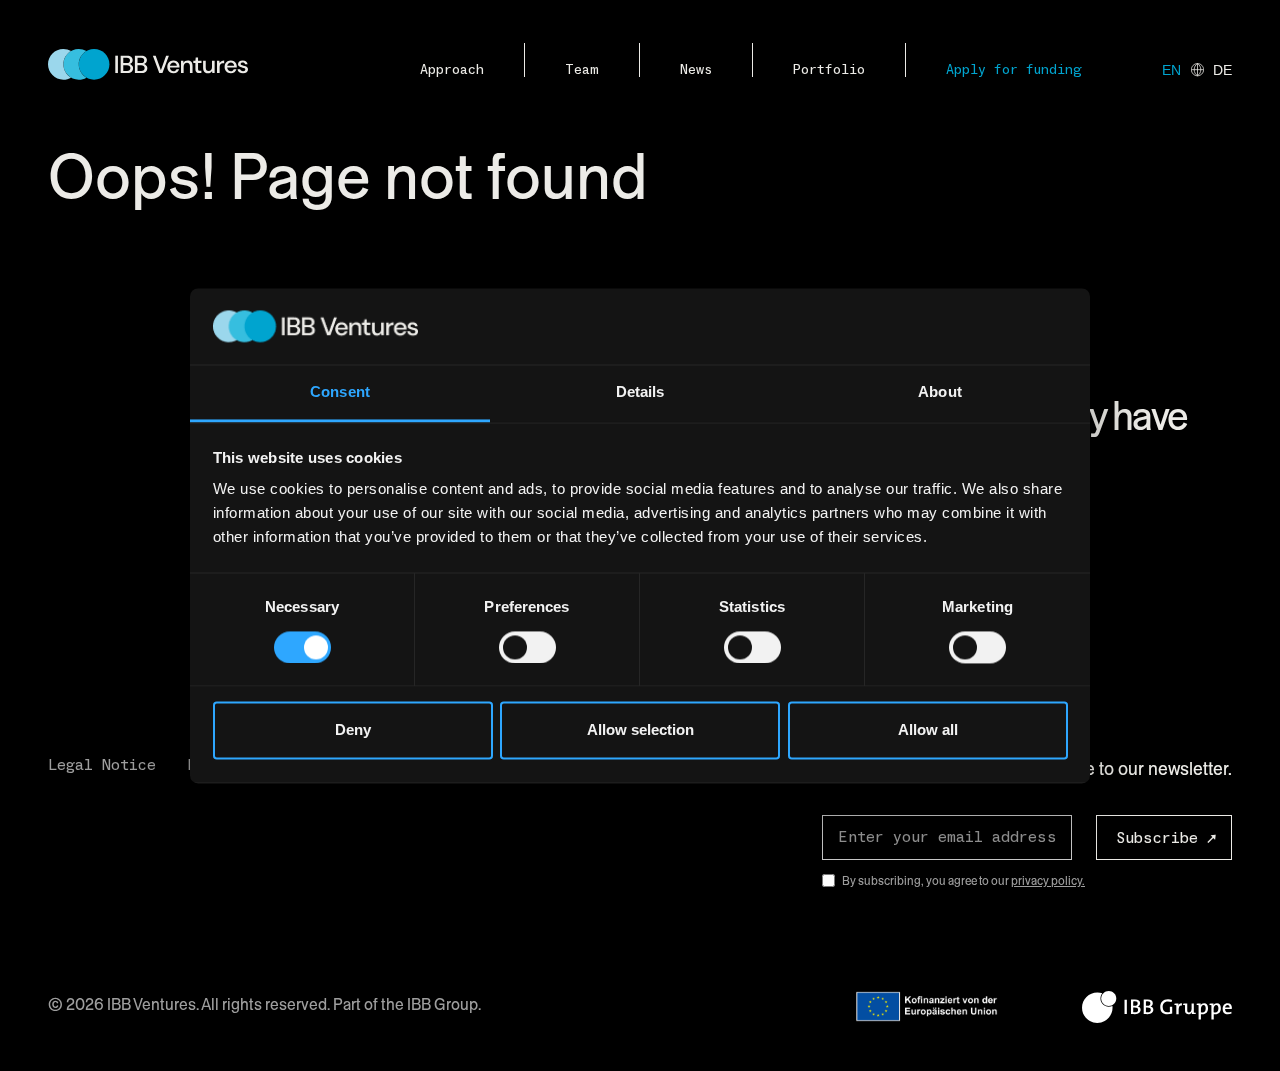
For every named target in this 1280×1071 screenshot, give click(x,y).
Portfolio (829, 70)
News (696, 70)
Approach (452, 70)
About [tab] (940, 392)
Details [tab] (640, 392)
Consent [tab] (340, 392)
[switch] (527, 647)
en (1171, 70)
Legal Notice (102, 765)
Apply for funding (1014, 70)
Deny (353, 730)
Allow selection (640, 730)
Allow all (928, 730)
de (1222, 70)
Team (582, 70)
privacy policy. (1048, 881)
